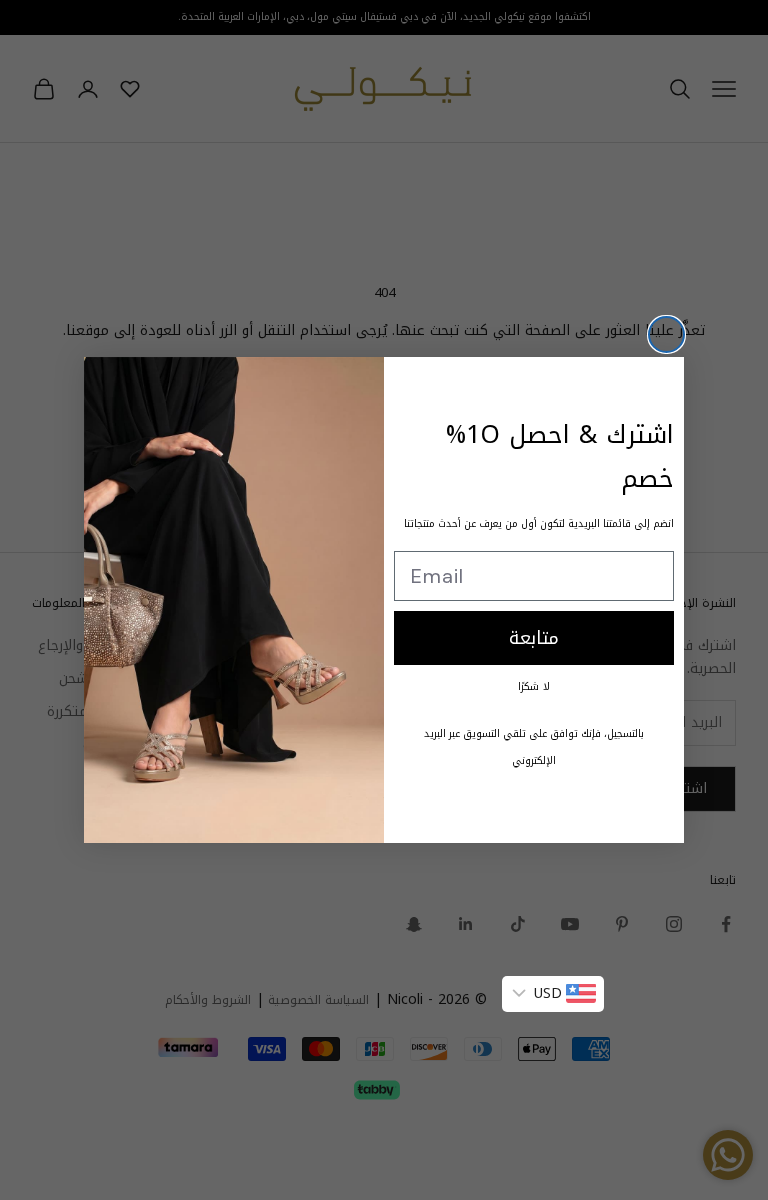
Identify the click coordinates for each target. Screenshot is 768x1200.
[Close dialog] (666, 334)
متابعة (534, 638)
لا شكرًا (534, 686)
